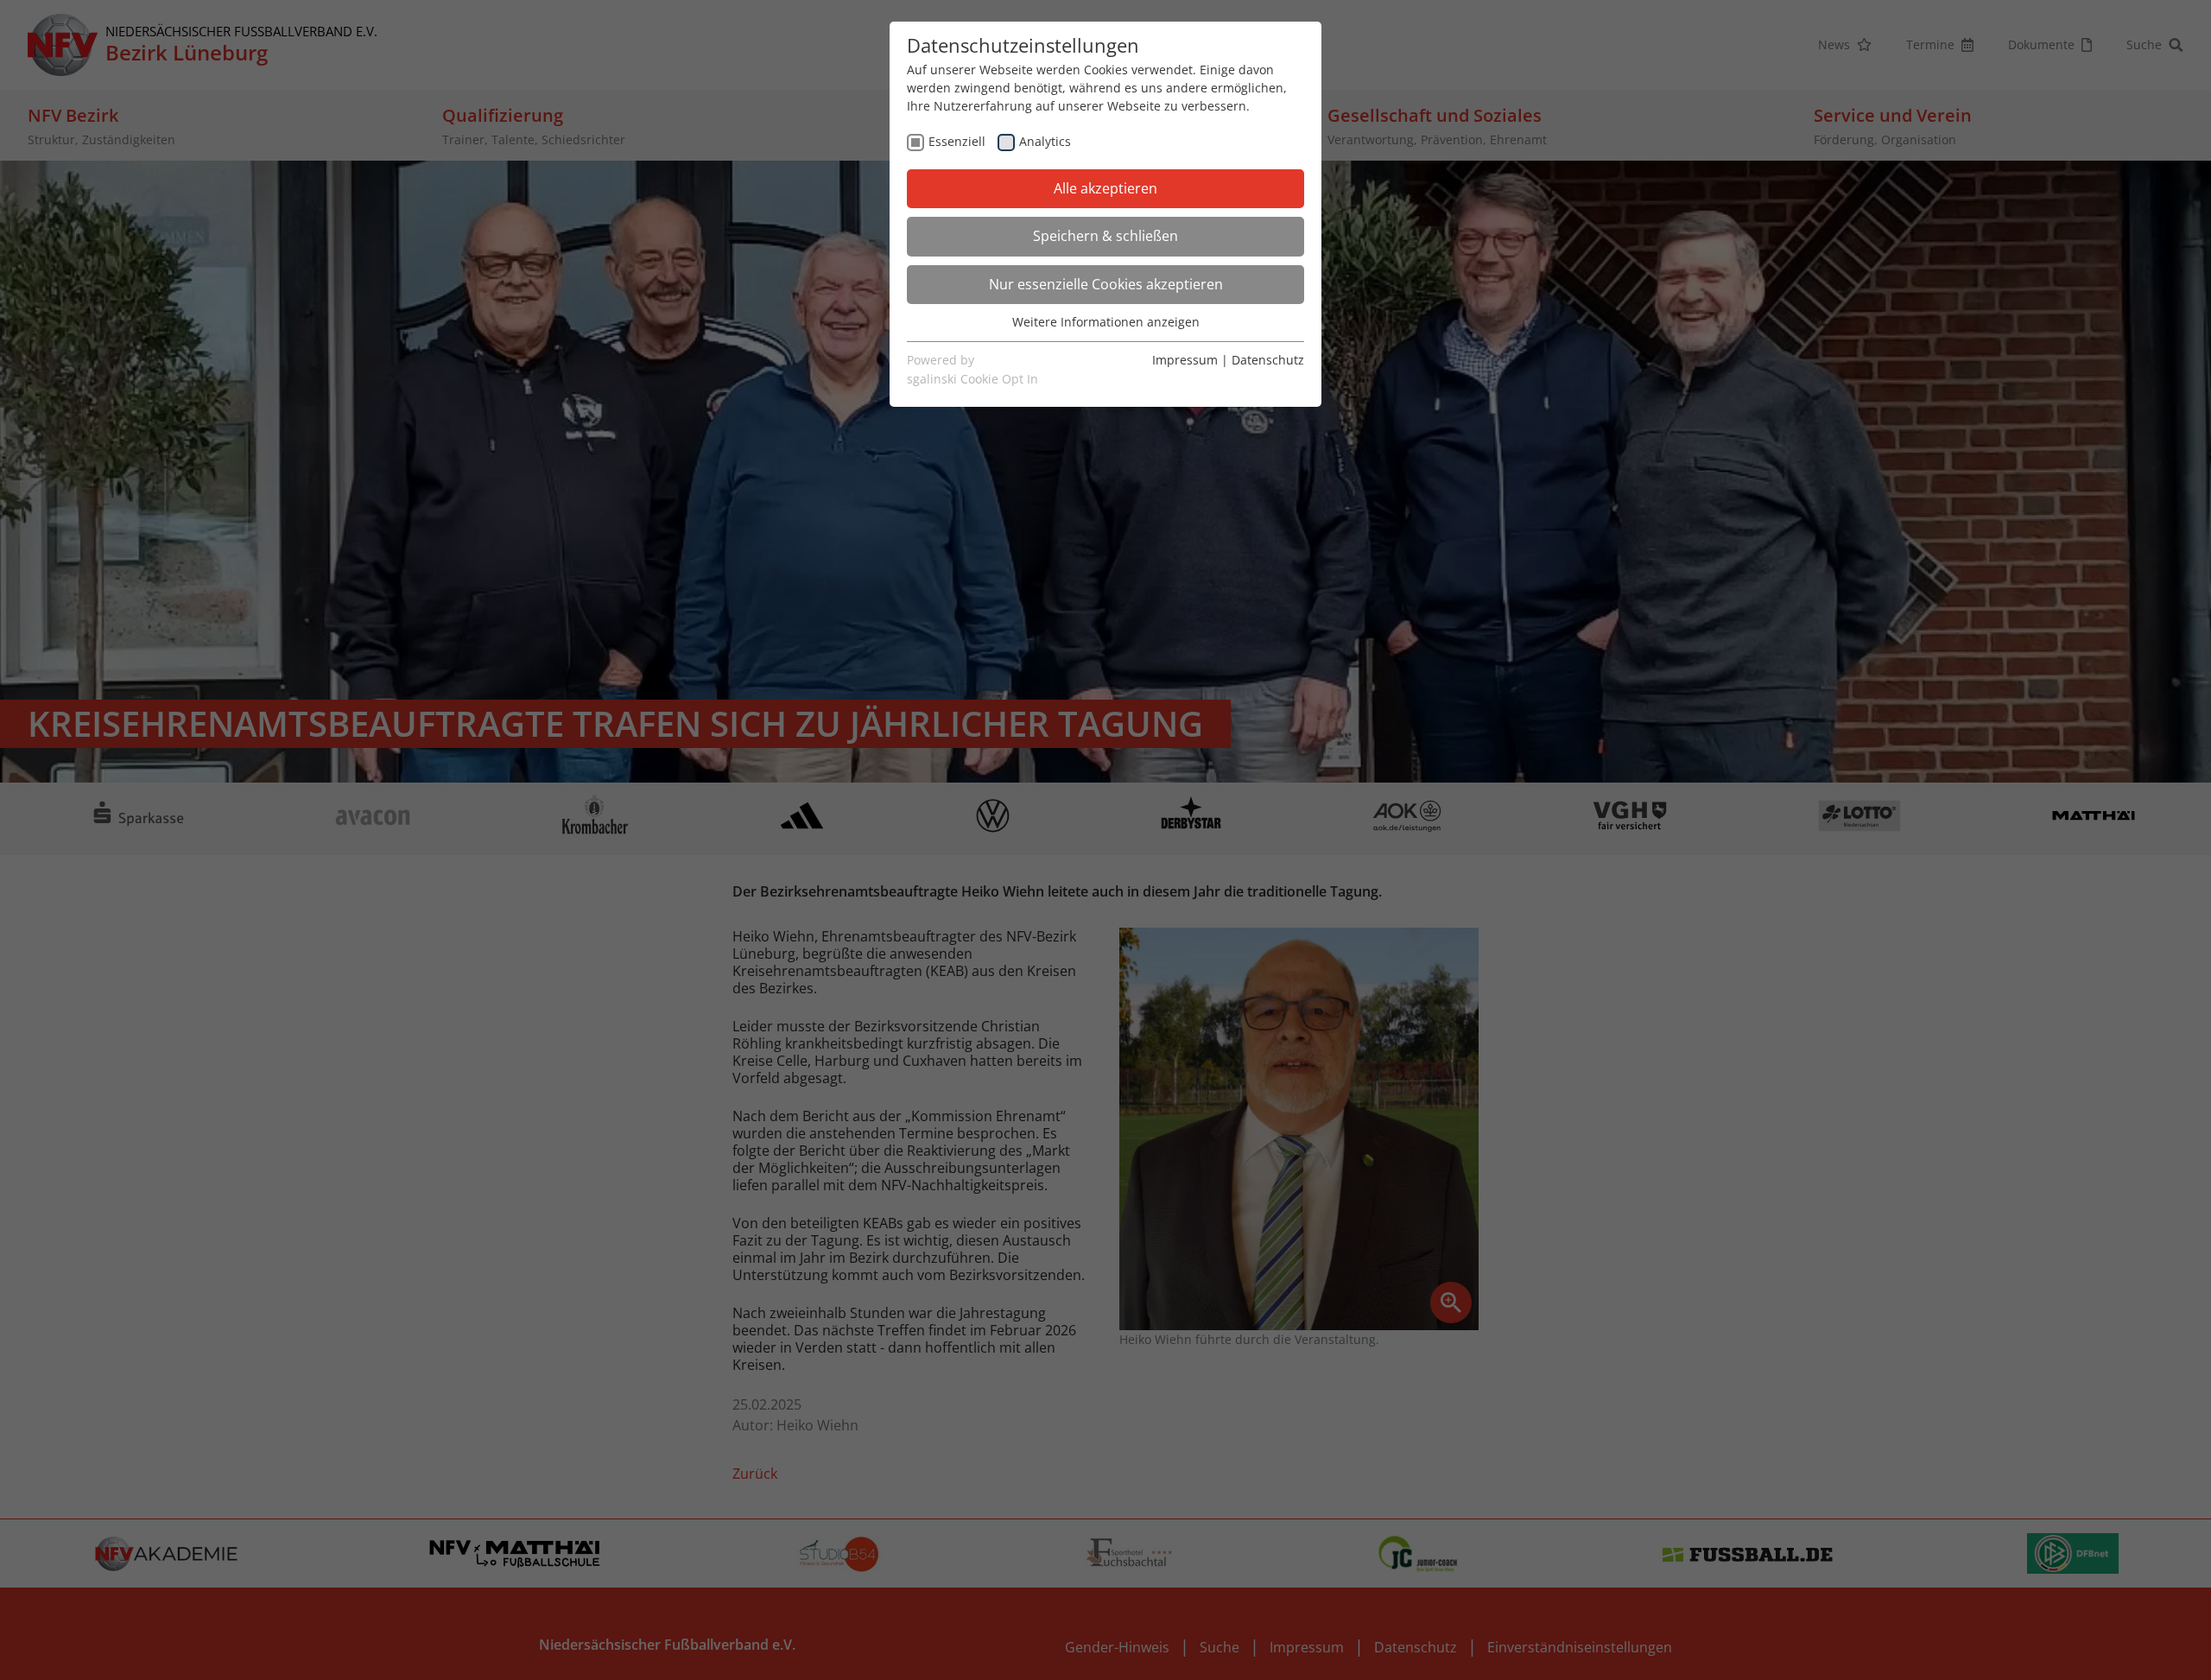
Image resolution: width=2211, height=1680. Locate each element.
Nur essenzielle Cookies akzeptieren (1106, 284)
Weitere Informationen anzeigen (1106, 322)
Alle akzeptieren (1105, 188)
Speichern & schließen (1105, 236)
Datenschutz (1268, 360)
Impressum (1185, 360)
